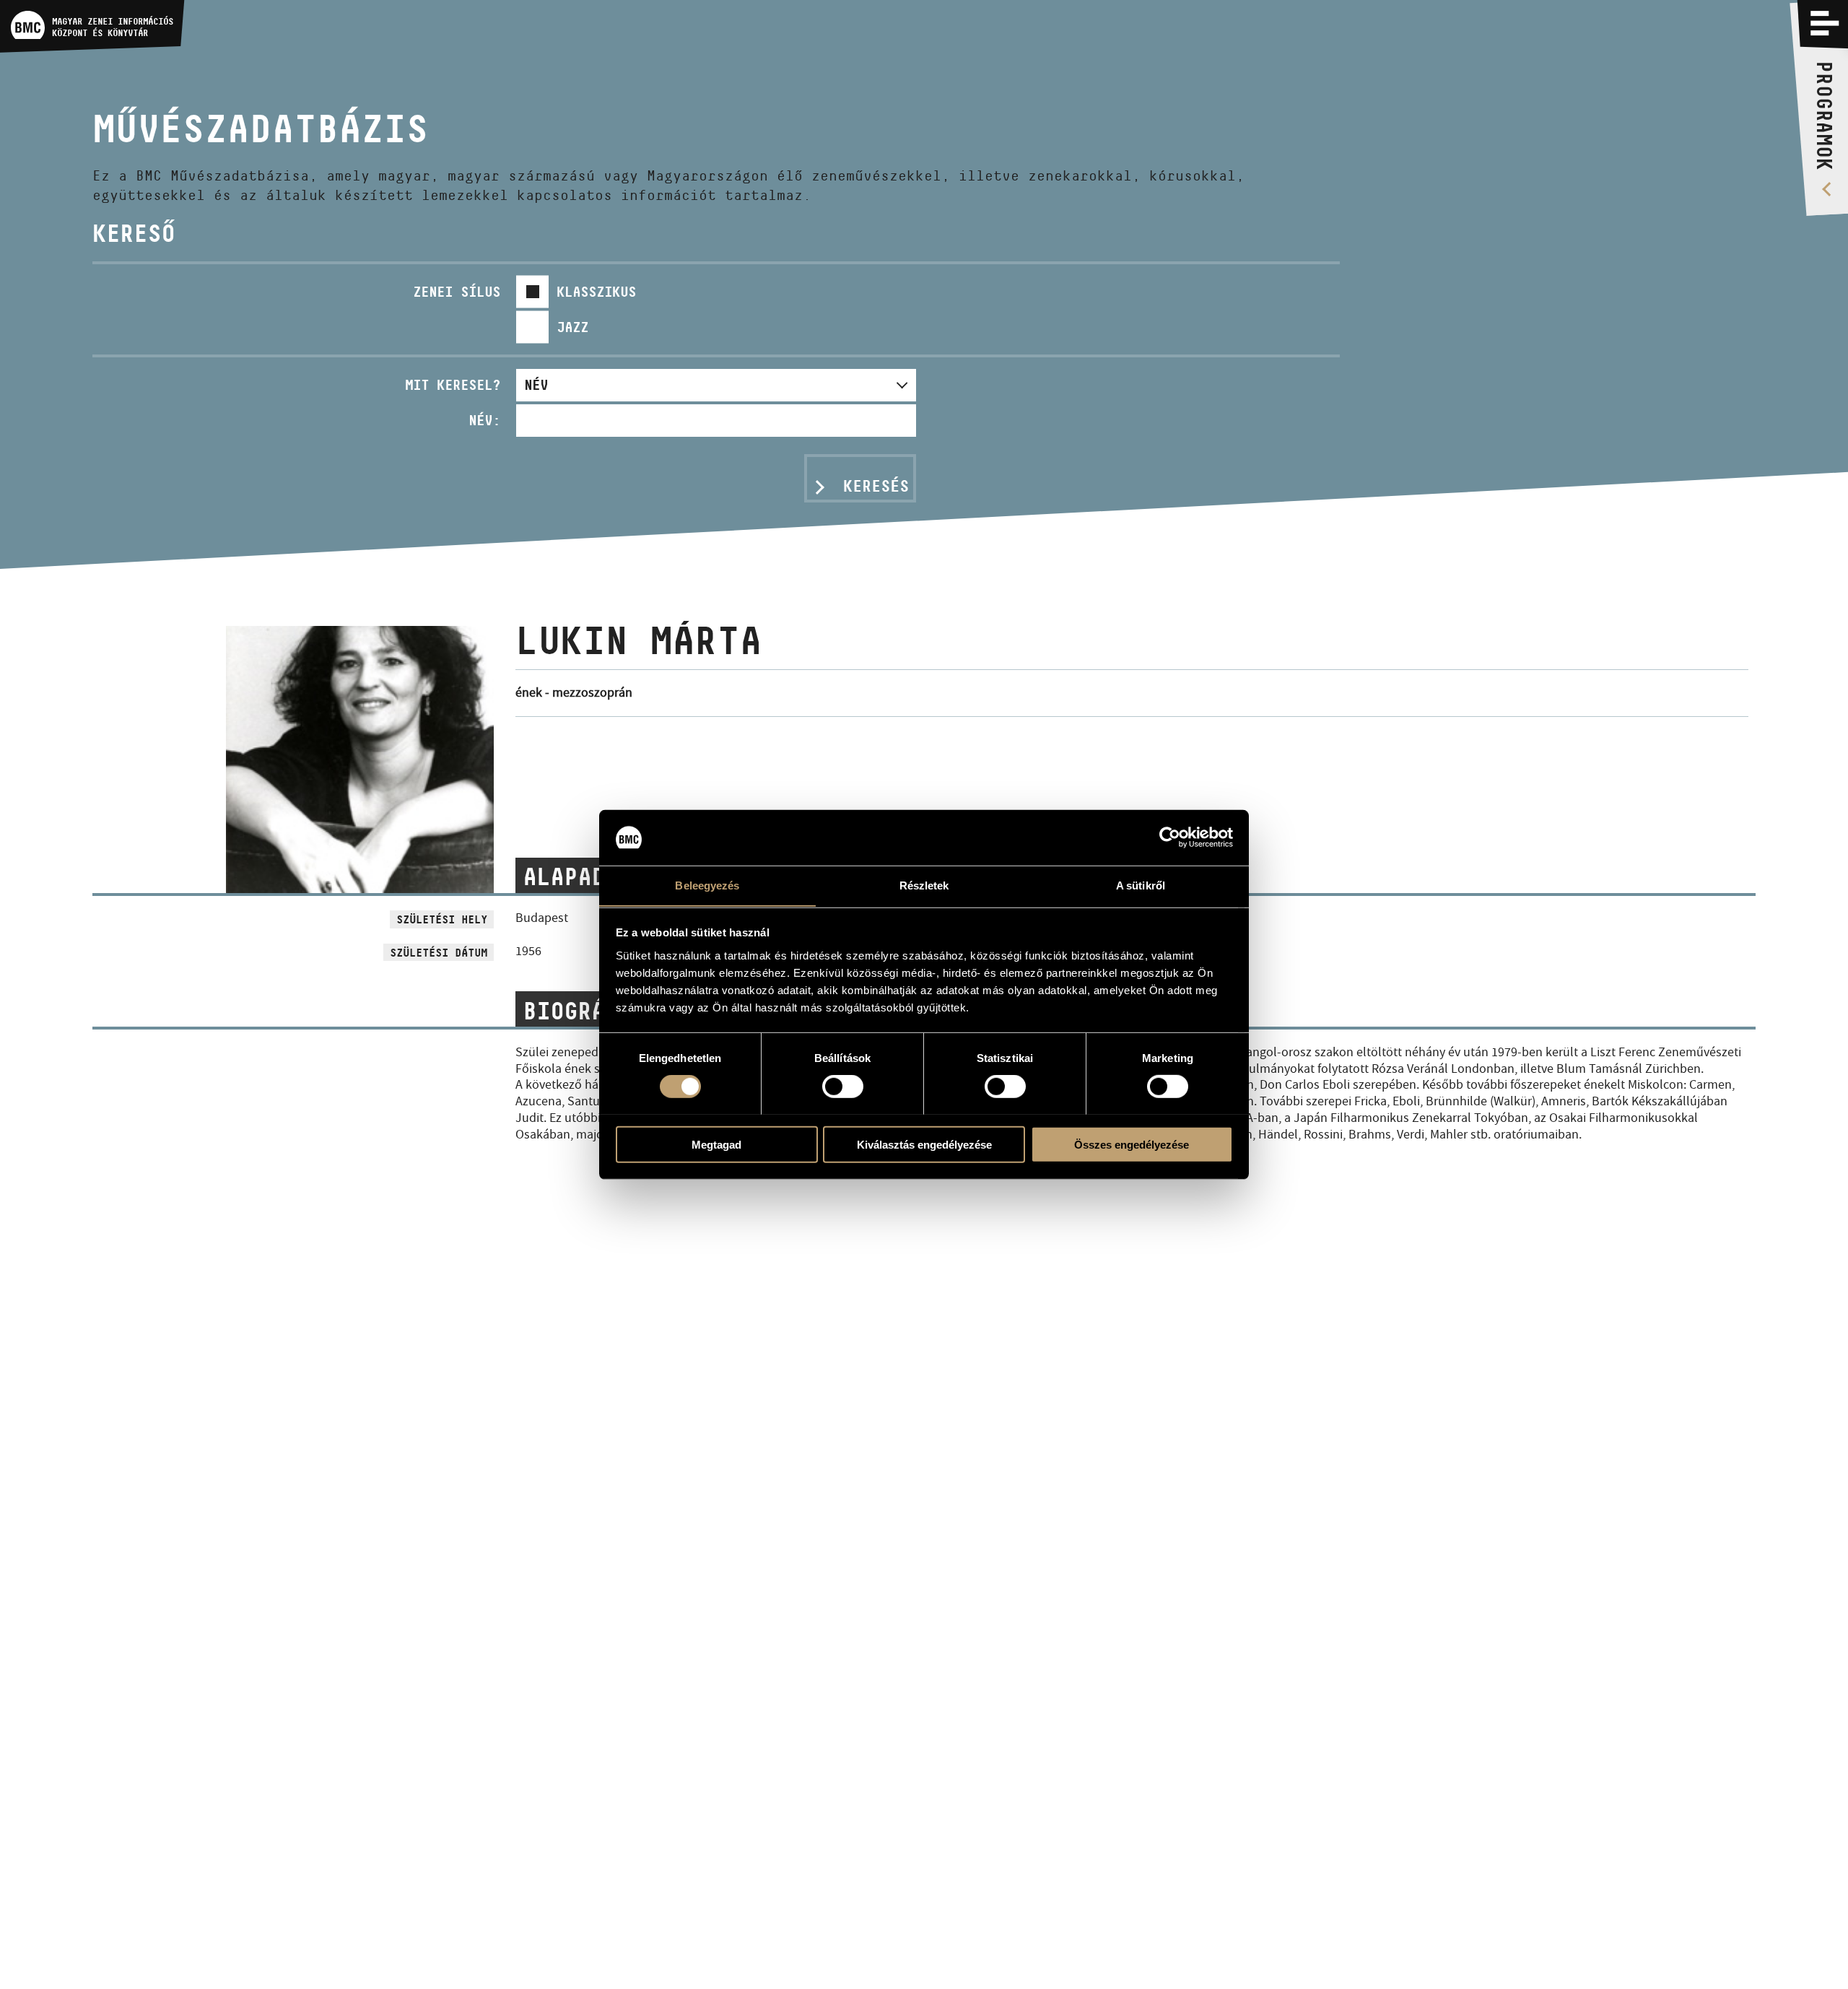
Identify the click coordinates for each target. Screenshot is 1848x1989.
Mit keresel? (453, 385)
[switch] (843, 1086)
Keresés (876, 486)
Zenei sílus (457, 292)
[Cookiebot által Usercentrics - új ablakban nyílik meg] (1170, 837)
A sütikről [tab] (1141, 885)
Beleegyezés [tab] (707, 885)
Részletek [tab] (924, 885)
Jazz (572, 327)
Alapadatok (591, 876)
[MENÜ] (1825, 23)
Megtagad (716, 1144)
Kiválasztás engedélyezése (924, 1144)
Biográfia (584, 1011)
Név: (484, 420)
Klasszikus (596, 292)
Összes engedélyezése (1132, 1144)
